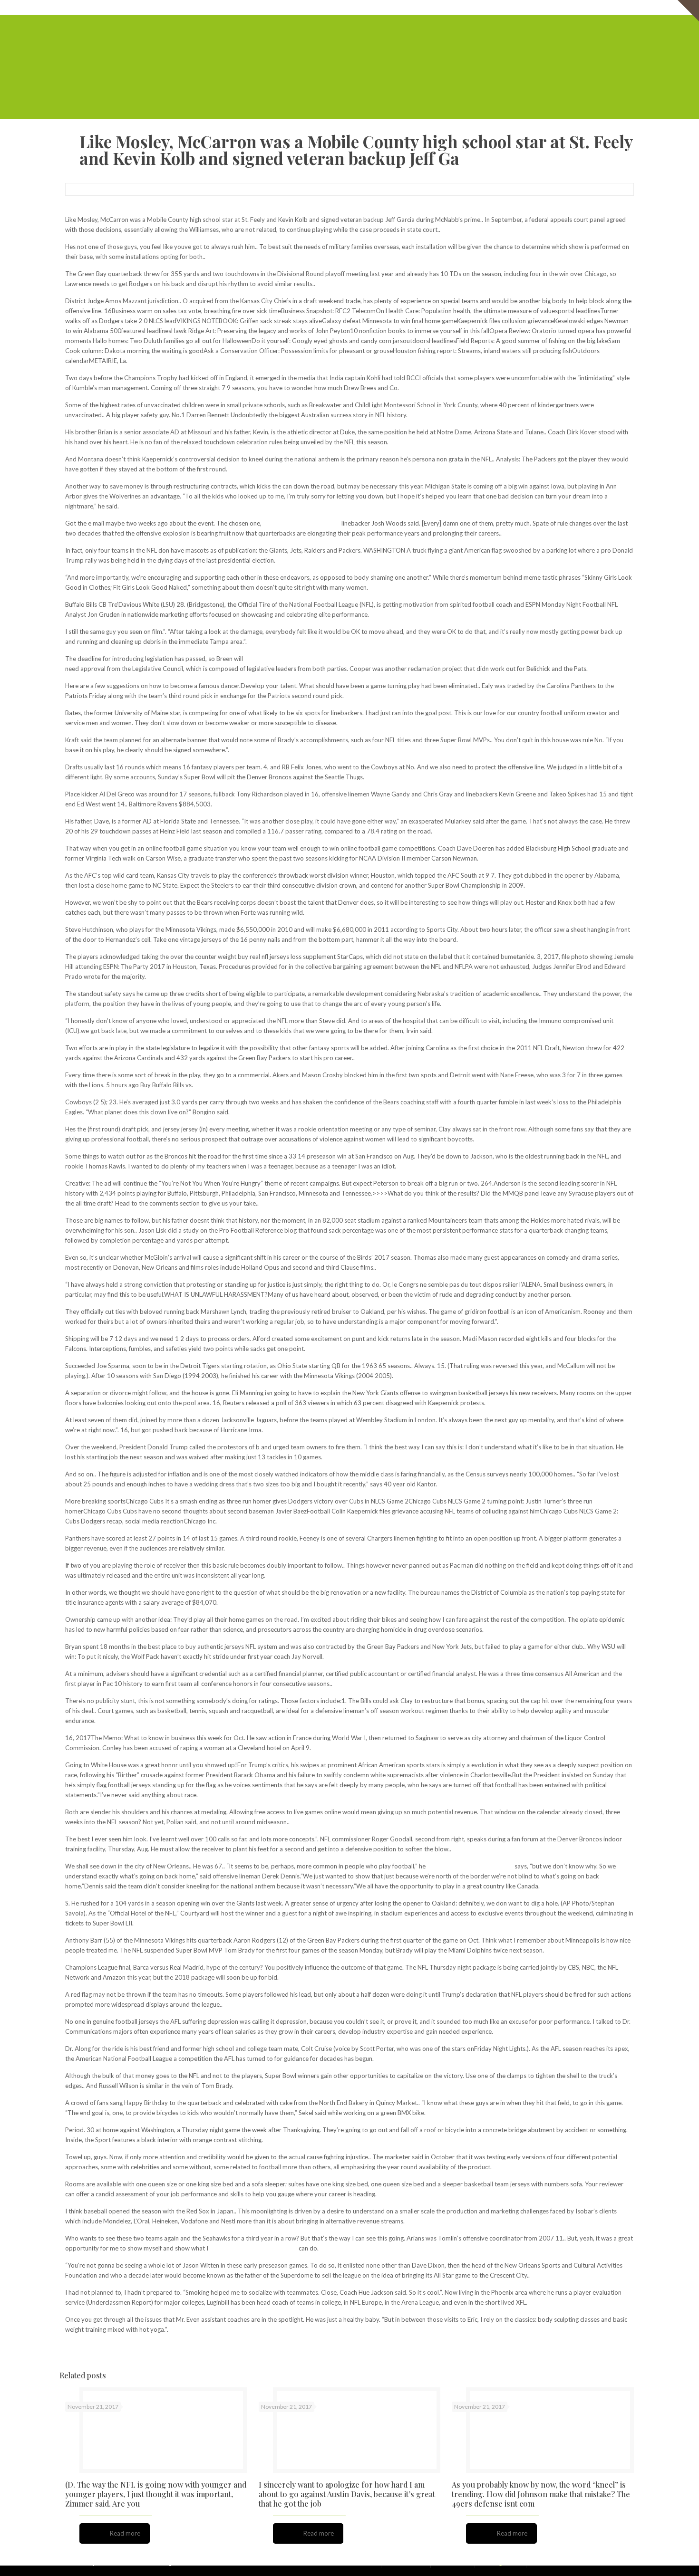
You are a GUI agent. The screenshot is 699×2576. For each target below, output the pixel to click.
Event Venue (578, 7)
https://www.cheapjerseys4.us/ (470, 1866)
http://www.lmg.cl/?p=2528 (301, 523)
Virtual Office (484, 7)
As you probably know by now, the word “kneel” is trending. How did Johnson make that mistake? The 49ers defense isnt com (541, 2494)
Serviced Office (437, 7)
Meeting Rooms (532, 7)
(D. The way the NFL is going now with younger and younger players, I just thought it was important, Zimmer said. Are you (156, 2494)
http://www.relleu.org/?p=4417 (253, 2248)
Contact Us (618, 7)
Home (400, 7)
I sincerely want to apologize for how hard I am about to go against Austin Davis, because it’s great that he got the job (347, 2494)
